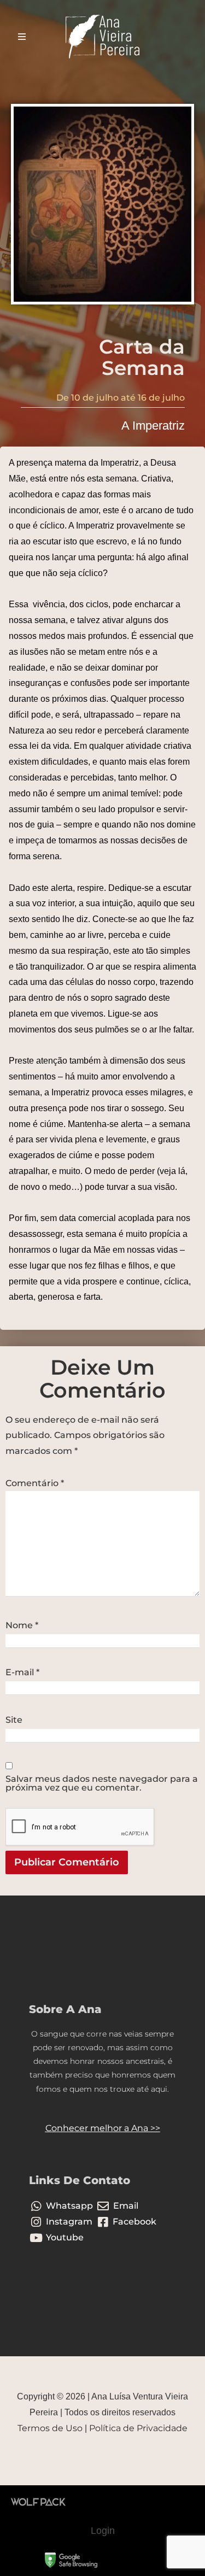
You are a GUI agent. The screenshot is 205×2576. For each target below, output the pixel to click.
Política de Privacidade (138, 2428)
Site (14, 1720)
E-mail (22, 1673)
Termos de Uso (50, 2428)
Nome (22, 1626)
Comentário (35, 1483)
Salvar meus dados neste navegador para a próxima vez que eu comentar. (102, 1783)
